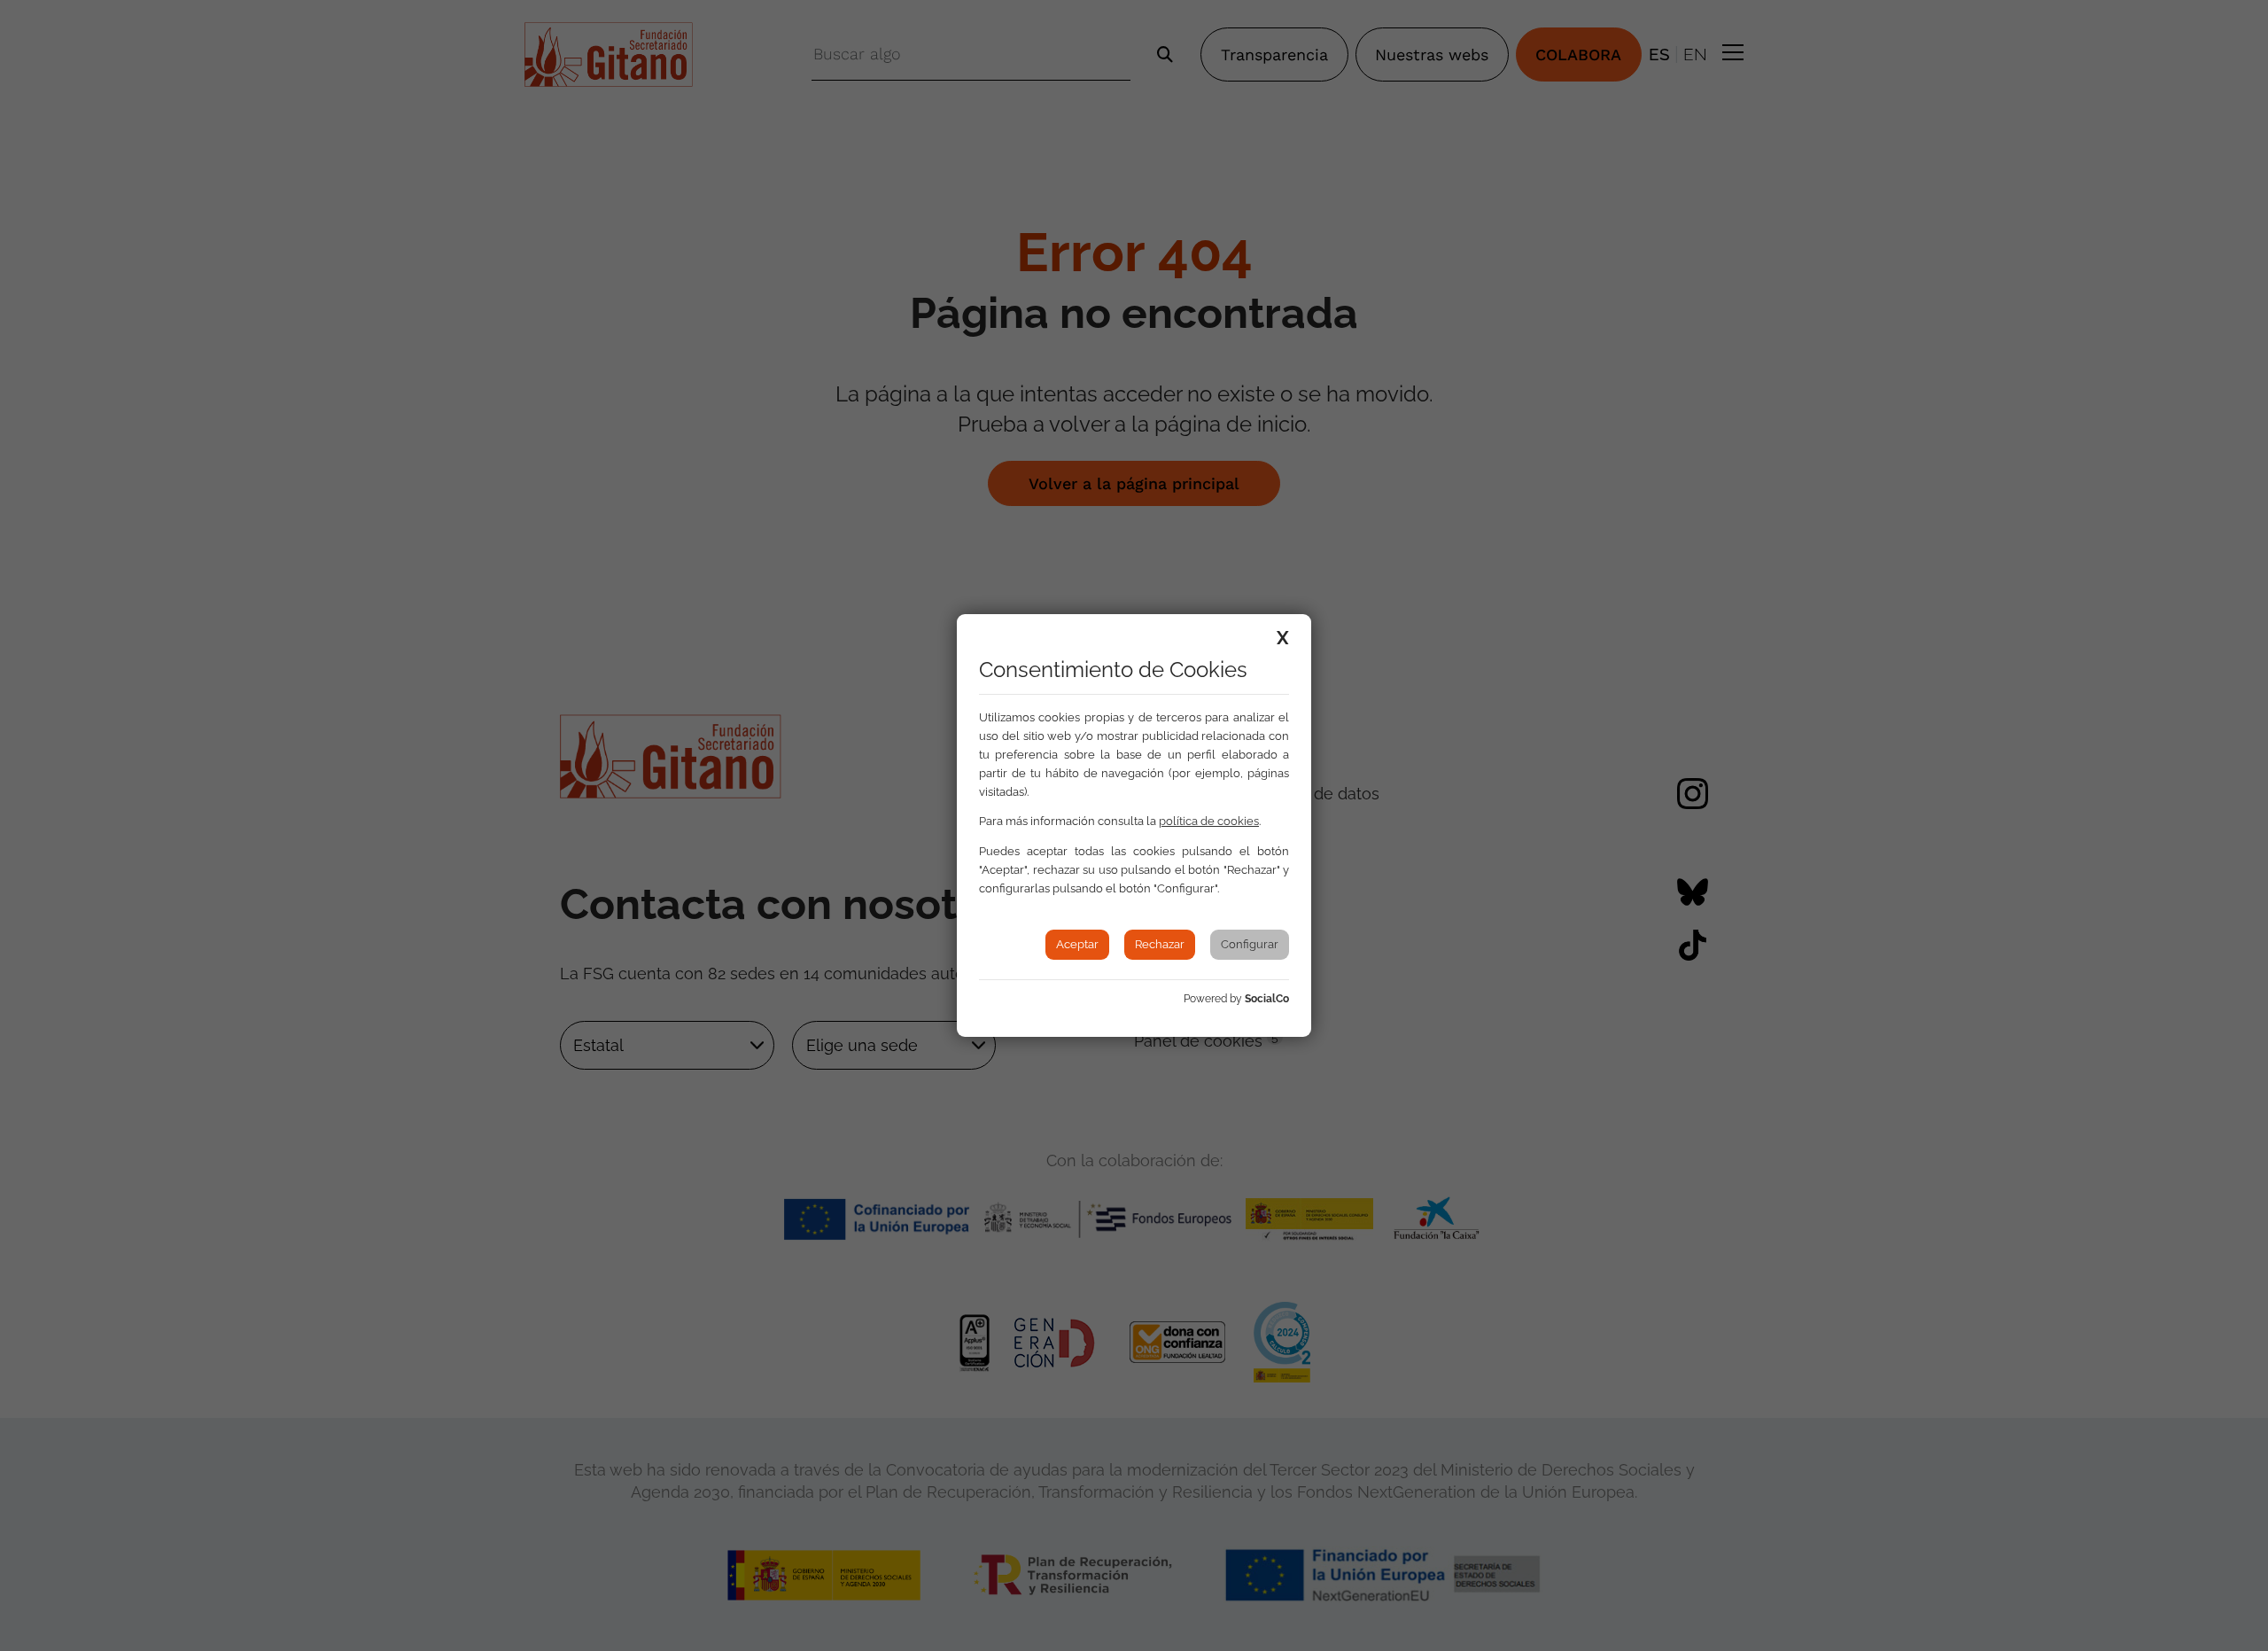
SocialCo (1267, 999)
